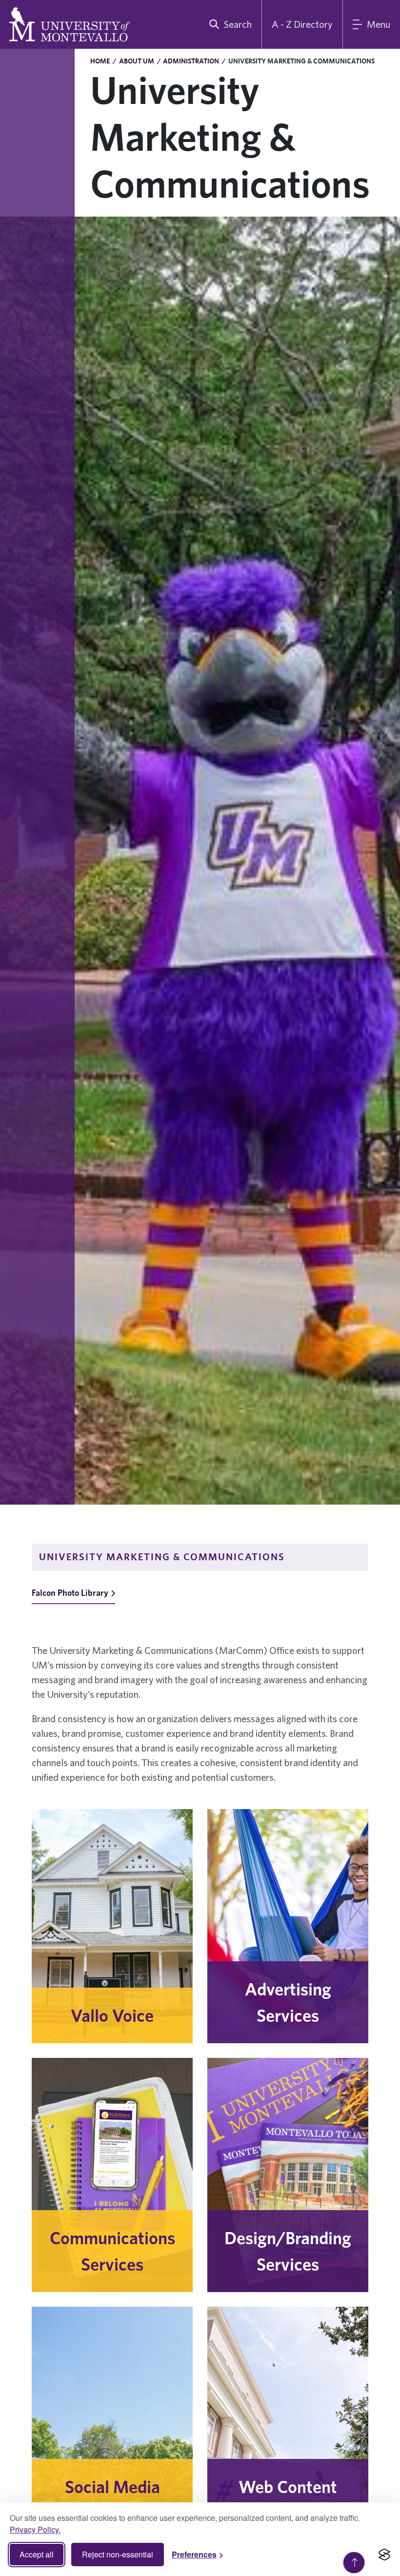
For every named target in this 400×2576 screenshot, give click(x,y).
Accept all (37, 2554)
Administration (191, 61)
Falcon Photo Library (70, 1593)
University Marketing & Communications (162, 1557)
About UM (137, 61)
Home (100, 61)
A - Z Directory (302, 24)
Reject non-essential (118, 2554)
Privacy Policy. (35, 2529)
